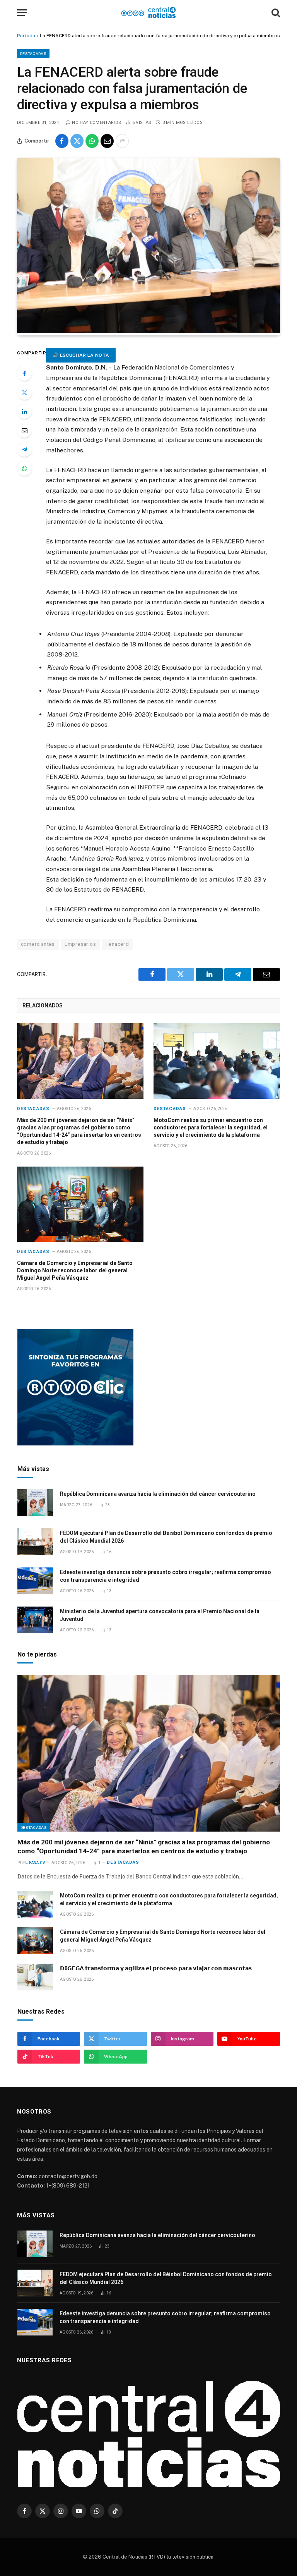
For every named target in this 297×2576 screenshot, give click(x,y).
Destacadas (33, 53)
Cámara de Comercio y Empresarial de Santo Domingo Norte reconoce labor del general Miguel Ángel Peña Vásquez (75, 1270)
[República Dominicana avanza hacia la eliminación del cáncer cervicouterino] (35, 1503)
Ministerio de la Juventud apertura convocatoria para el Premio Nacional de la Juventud (160, 1615)
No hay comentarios (96, 123)
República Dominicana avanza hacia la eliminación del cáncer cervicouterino (158, 1494)
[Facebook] (24, 373)
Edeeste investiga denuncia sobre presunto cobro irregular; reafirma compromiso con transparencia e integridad (166, 1576)
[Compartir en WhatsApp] (92, 141)
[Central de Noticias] (149, 13)
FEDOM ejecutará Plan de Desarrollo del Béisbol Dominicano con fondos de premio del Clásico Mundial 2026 (166, 1537)
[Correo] (24, 430)
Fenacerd (117, 944)
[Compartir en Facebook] (62, 141)
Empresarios (80, 944)
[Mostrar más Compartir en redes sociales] (122, 141)
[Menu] (22, 13)
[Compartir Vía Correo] (107, 141)
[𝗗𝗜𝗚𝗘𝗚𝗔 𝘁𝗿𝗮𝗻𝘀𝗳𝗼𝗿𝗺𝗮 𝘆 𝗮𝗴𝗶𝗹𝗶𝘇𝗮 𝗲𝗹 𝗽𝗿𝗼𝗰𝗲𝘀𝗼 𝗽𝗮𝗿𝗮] (35, 1977)
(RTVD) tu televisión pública (180, 2557)
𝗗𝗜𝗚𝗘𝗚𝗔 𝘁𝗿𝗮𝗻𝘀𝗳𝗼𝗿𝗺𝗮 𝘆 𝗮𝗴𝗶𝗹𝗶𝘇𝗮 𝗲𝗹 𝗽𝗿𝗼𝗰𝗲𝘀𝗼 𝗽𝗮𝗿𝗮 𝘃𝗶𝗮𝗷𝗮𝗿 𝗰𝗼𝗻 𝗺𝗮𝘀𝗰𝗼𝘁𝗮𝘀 (156, 1968)
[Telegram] (24, 449)
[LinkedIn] (24, 411)
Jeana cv (36, 1863)
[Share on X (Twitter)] (77, 141)
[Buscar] (275, 13)
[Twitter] (24, 392)
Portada (26, 36)
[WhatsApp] (24, 468)
